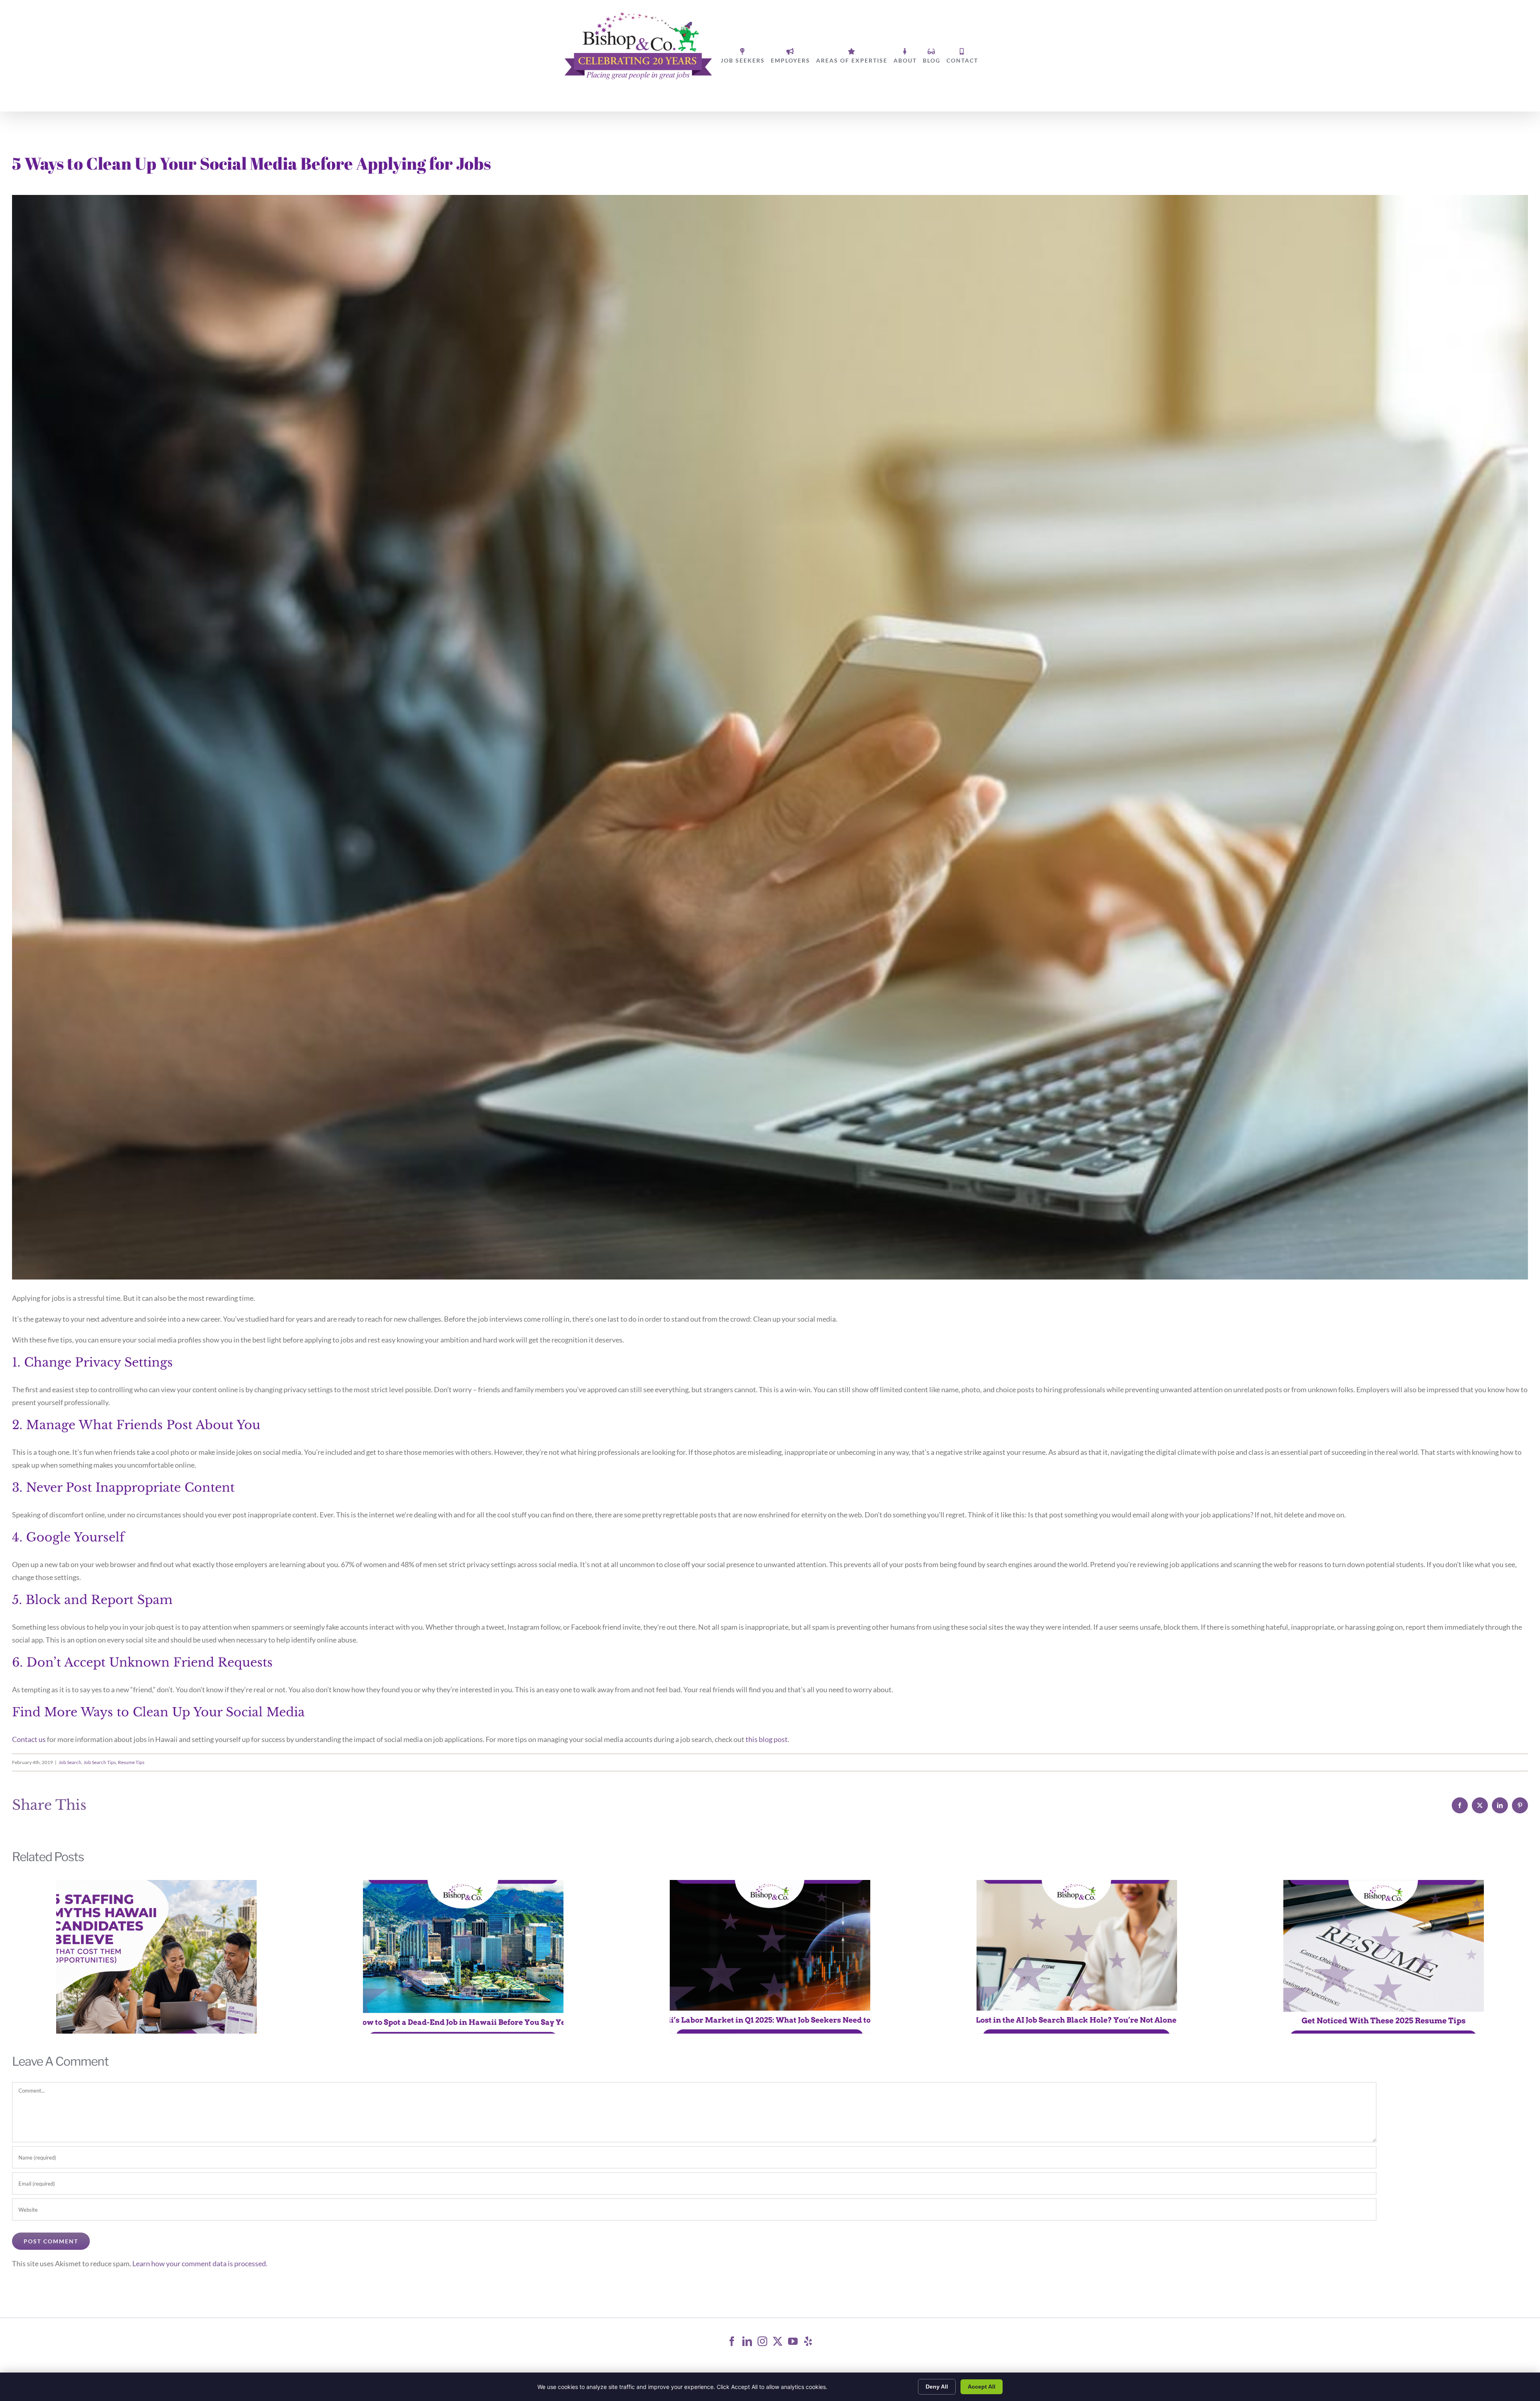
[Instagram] (762, 2341)
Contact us (29, 1739)
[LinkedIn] (747, 2341)
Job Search (70, 1762)
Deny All (937, 2387)
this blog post (767, 1739)
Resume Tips (131, 1762)
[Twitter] (778, 2341)
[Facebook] (732, 2341)
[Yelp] (808, 2341)
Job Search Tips (100, 1762)
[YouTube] (793, 2341)
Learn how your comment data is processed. (200, 2263)
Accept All (982, 2387)
